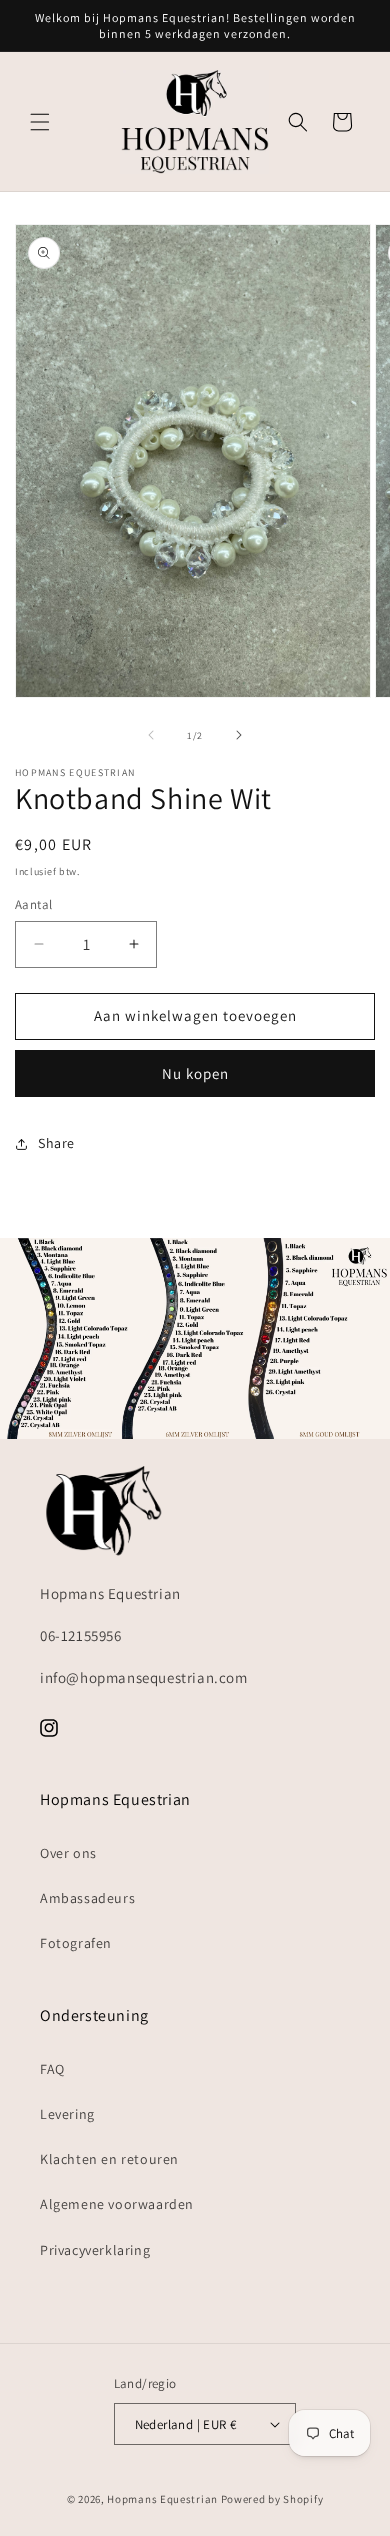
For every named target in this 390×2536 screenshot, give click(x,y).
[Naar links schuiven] (151, 735)
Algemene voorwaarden (117, 2204)
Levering (67, 2114)
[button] (40, 122)
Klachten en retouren (109, 2159)
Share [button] (56, 1143)
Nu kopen (195, 1073)
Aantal (33, 904)
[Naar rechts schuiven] (239, 735)
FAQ (52, 2069)
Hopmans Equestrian (162, 2499)
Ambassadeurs (87, 1898)
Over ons (68, 1853)
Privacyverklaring (95, 2250)
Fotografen (76, 1943)
